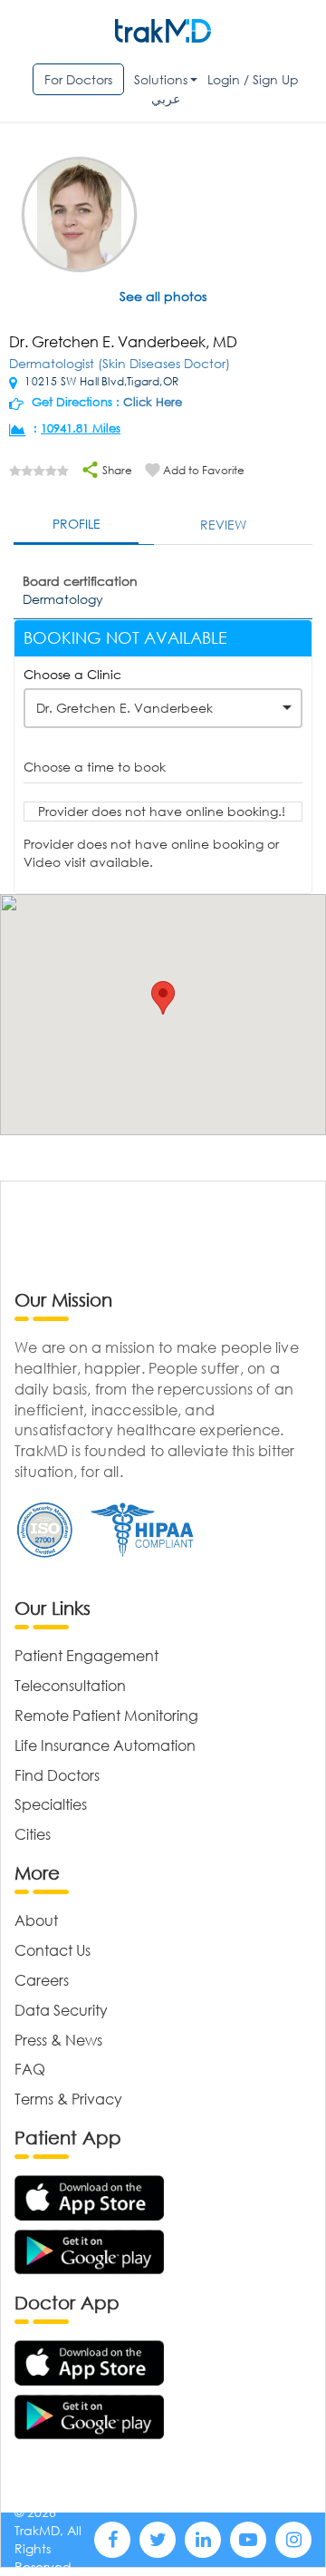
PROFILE (77, 524)
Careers (42, 1980)
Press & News (58, 2040)
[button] (163, 998)
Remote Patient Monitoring (106, 1715)
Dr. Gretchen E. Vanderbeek (125, 708)
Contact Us (53, 1950)
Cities (33, 1834)
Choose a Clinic (72, 674)
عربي (166, 98)
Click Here (153, 402)
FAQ (30, 2069)
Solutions (161, 79)
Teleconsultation (70, 1685)
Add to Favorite (204, 470)
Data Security (61, 2010)
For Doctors (78, 79)
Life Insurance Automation (105, 1745)
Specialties (51, 1804)
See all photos (163, 296)
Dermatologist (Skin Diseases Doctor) (120, 363)
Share (116, 470)
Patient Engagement (86, 1655)
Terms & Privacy (68, 2099)
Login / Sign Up (253, 79)
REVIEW (223, 525)
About (36, 1920)
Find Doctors (57, 1775)
